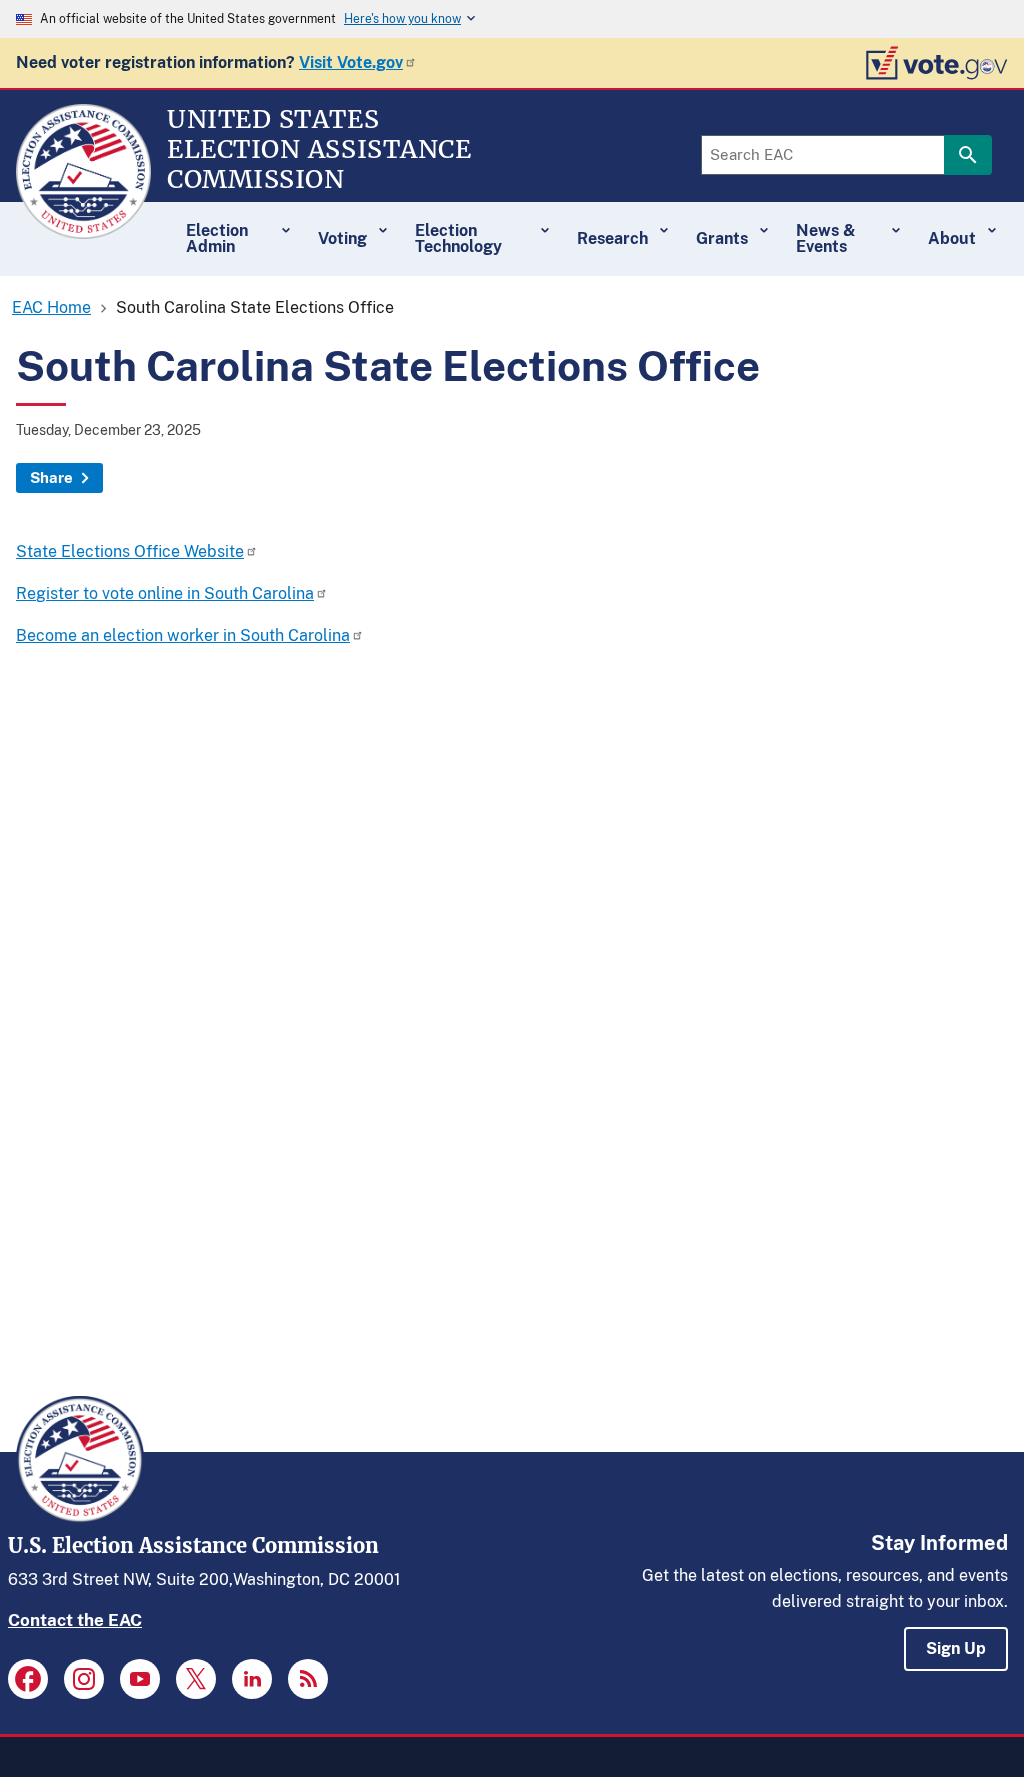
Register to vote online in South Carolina (165, 593)
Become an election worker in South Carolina (183, 635)
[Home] (83, 230)
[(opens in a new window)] (28, 1679)
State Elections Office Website (130, 551)
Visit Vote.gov (351, 62)
